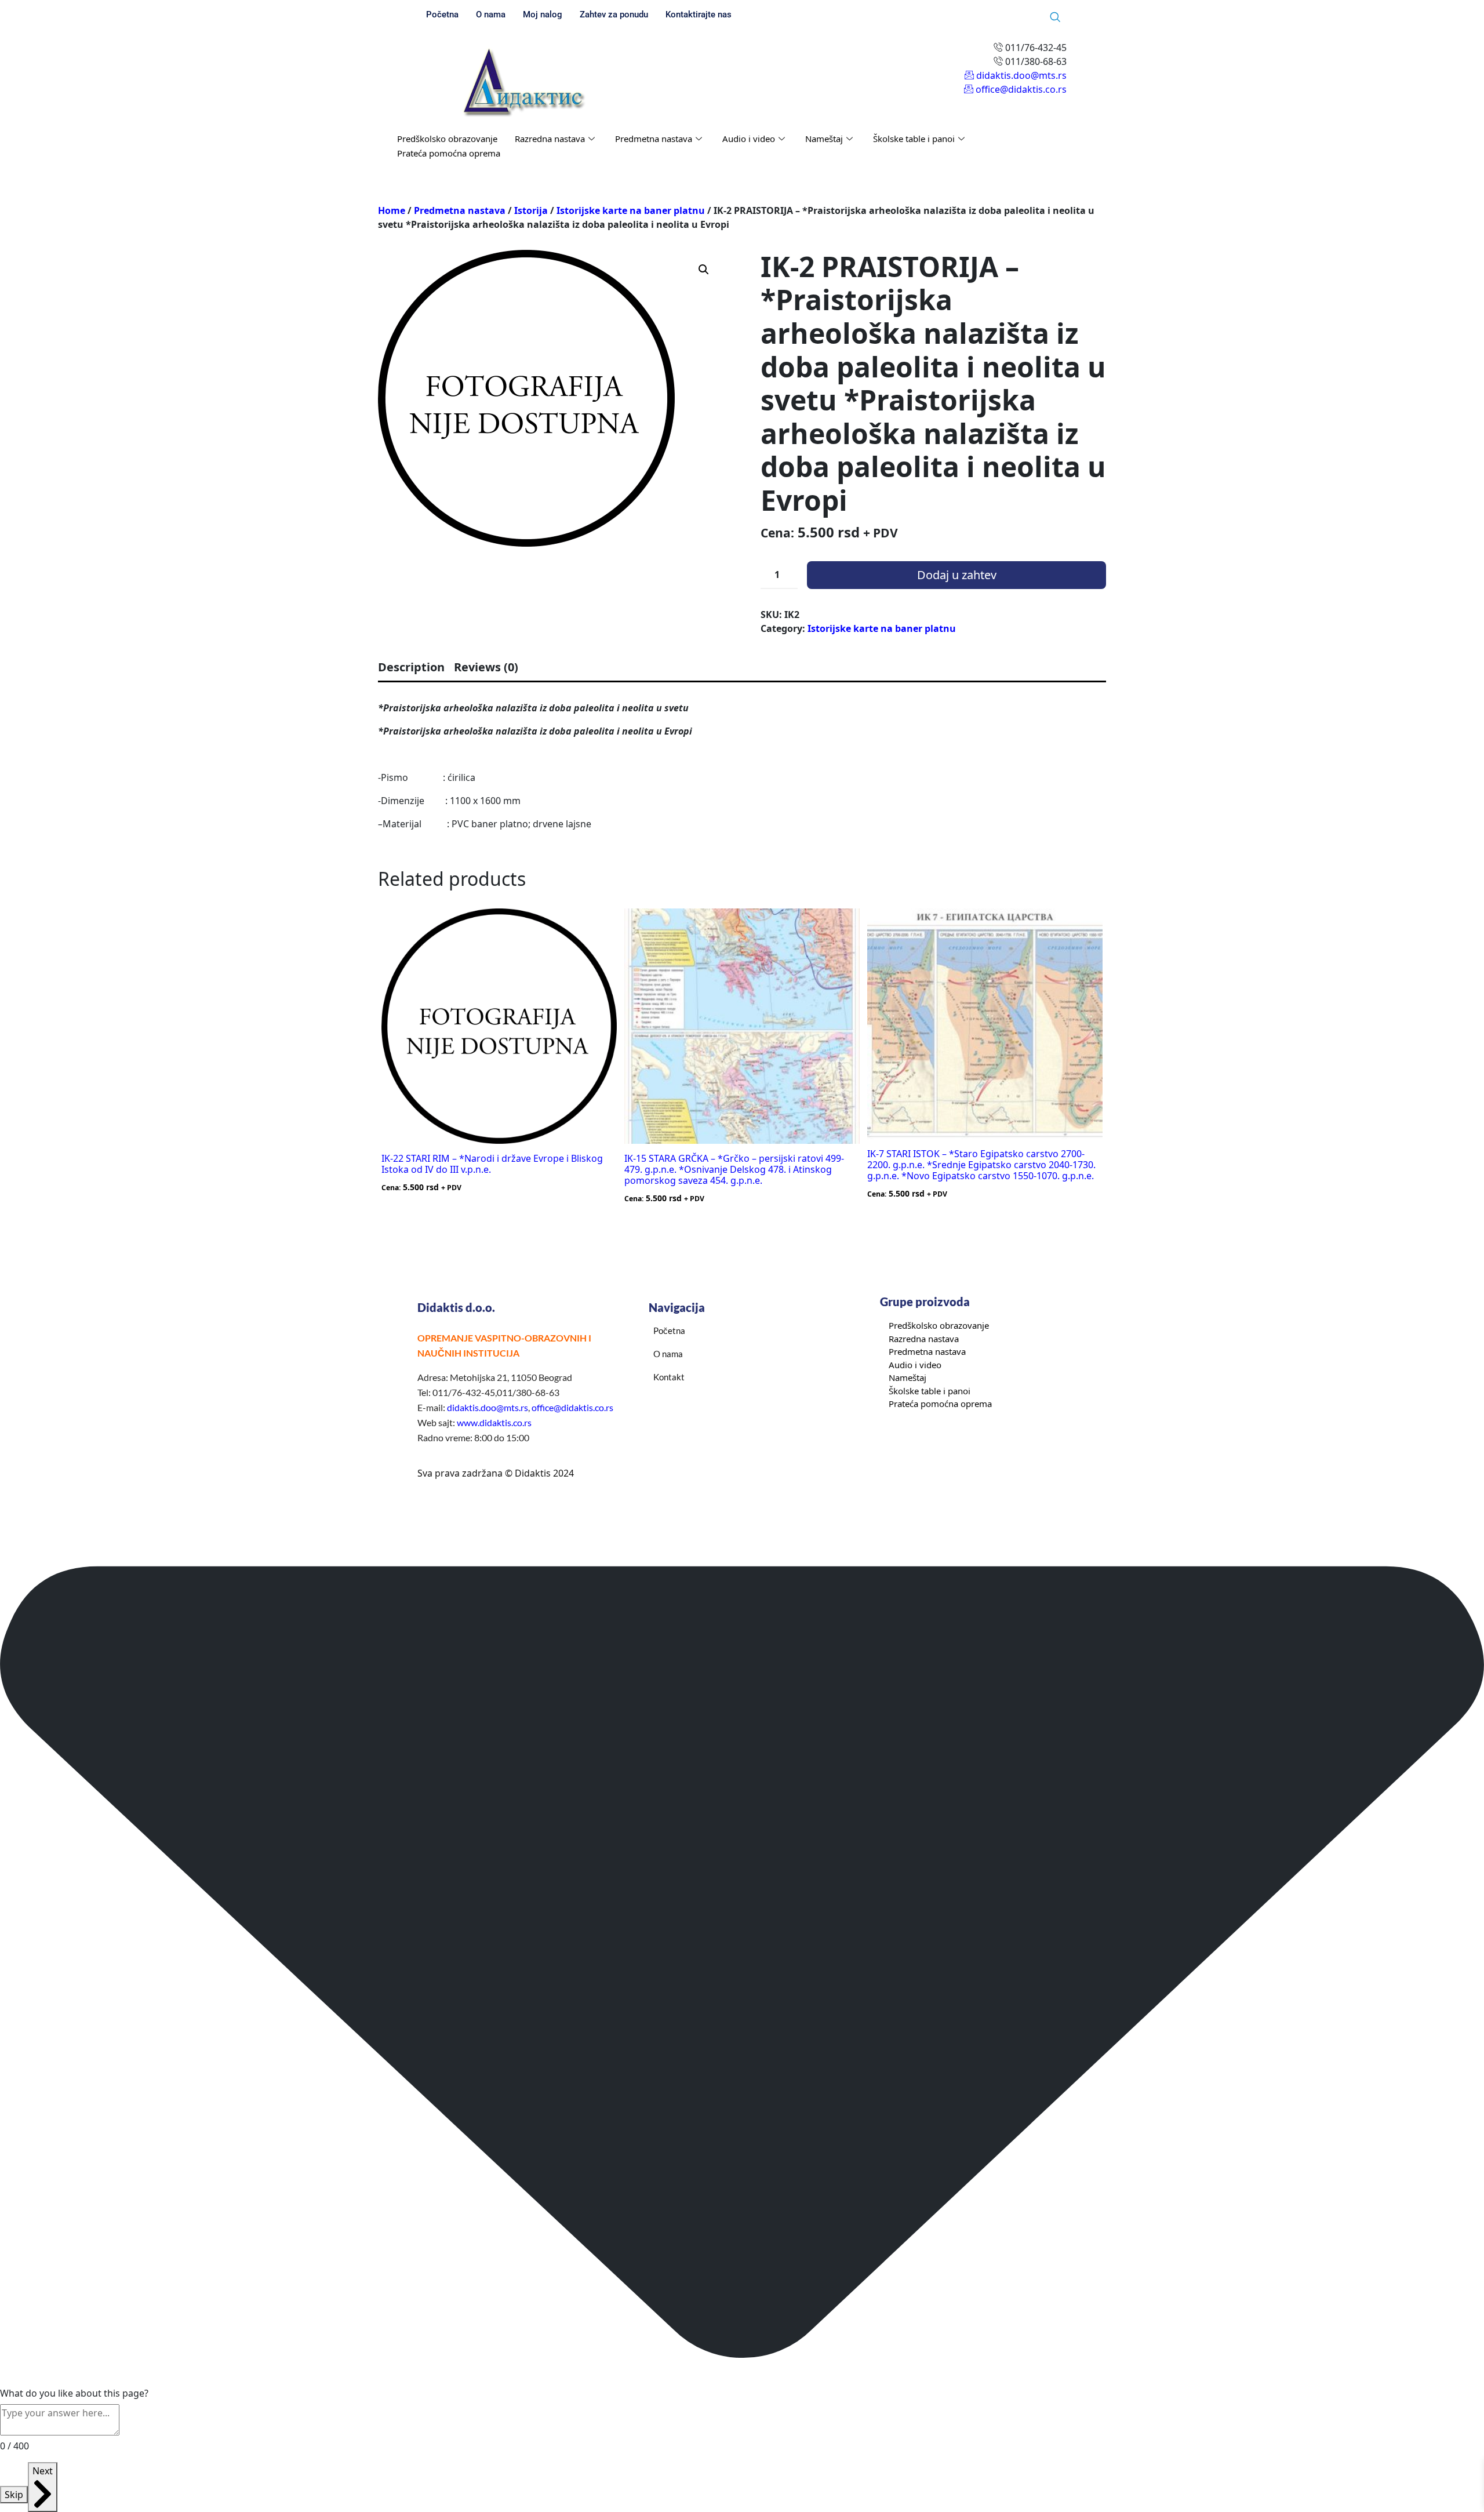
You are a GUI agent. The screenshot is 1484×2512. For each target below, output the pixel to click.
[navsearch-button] (1055, 17)
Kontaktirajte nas (699, 14)
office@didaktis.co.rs (572, 1407)
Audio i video (749, 139)
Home (392, 210)
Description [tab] (411, 667)
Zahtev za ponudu (614, 14)
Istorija (531, 210)
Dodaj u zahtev (957, 575)
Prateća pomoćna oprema (449, 153)
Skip (14, 2495)
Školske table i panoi (914, 139)
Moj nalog (543, 14)
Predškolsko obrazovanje (447, 139)
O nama (491, 14)
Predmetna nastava (654, 139)
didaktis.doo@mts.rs (488, 1407)
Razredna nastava (550, 139)
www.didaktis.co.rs (494, 1422)
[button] (704, 270)
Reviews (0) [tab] (486, 667)
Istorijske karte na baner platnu (631, 210)
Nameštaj (824, 139)
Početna (442, 14)
